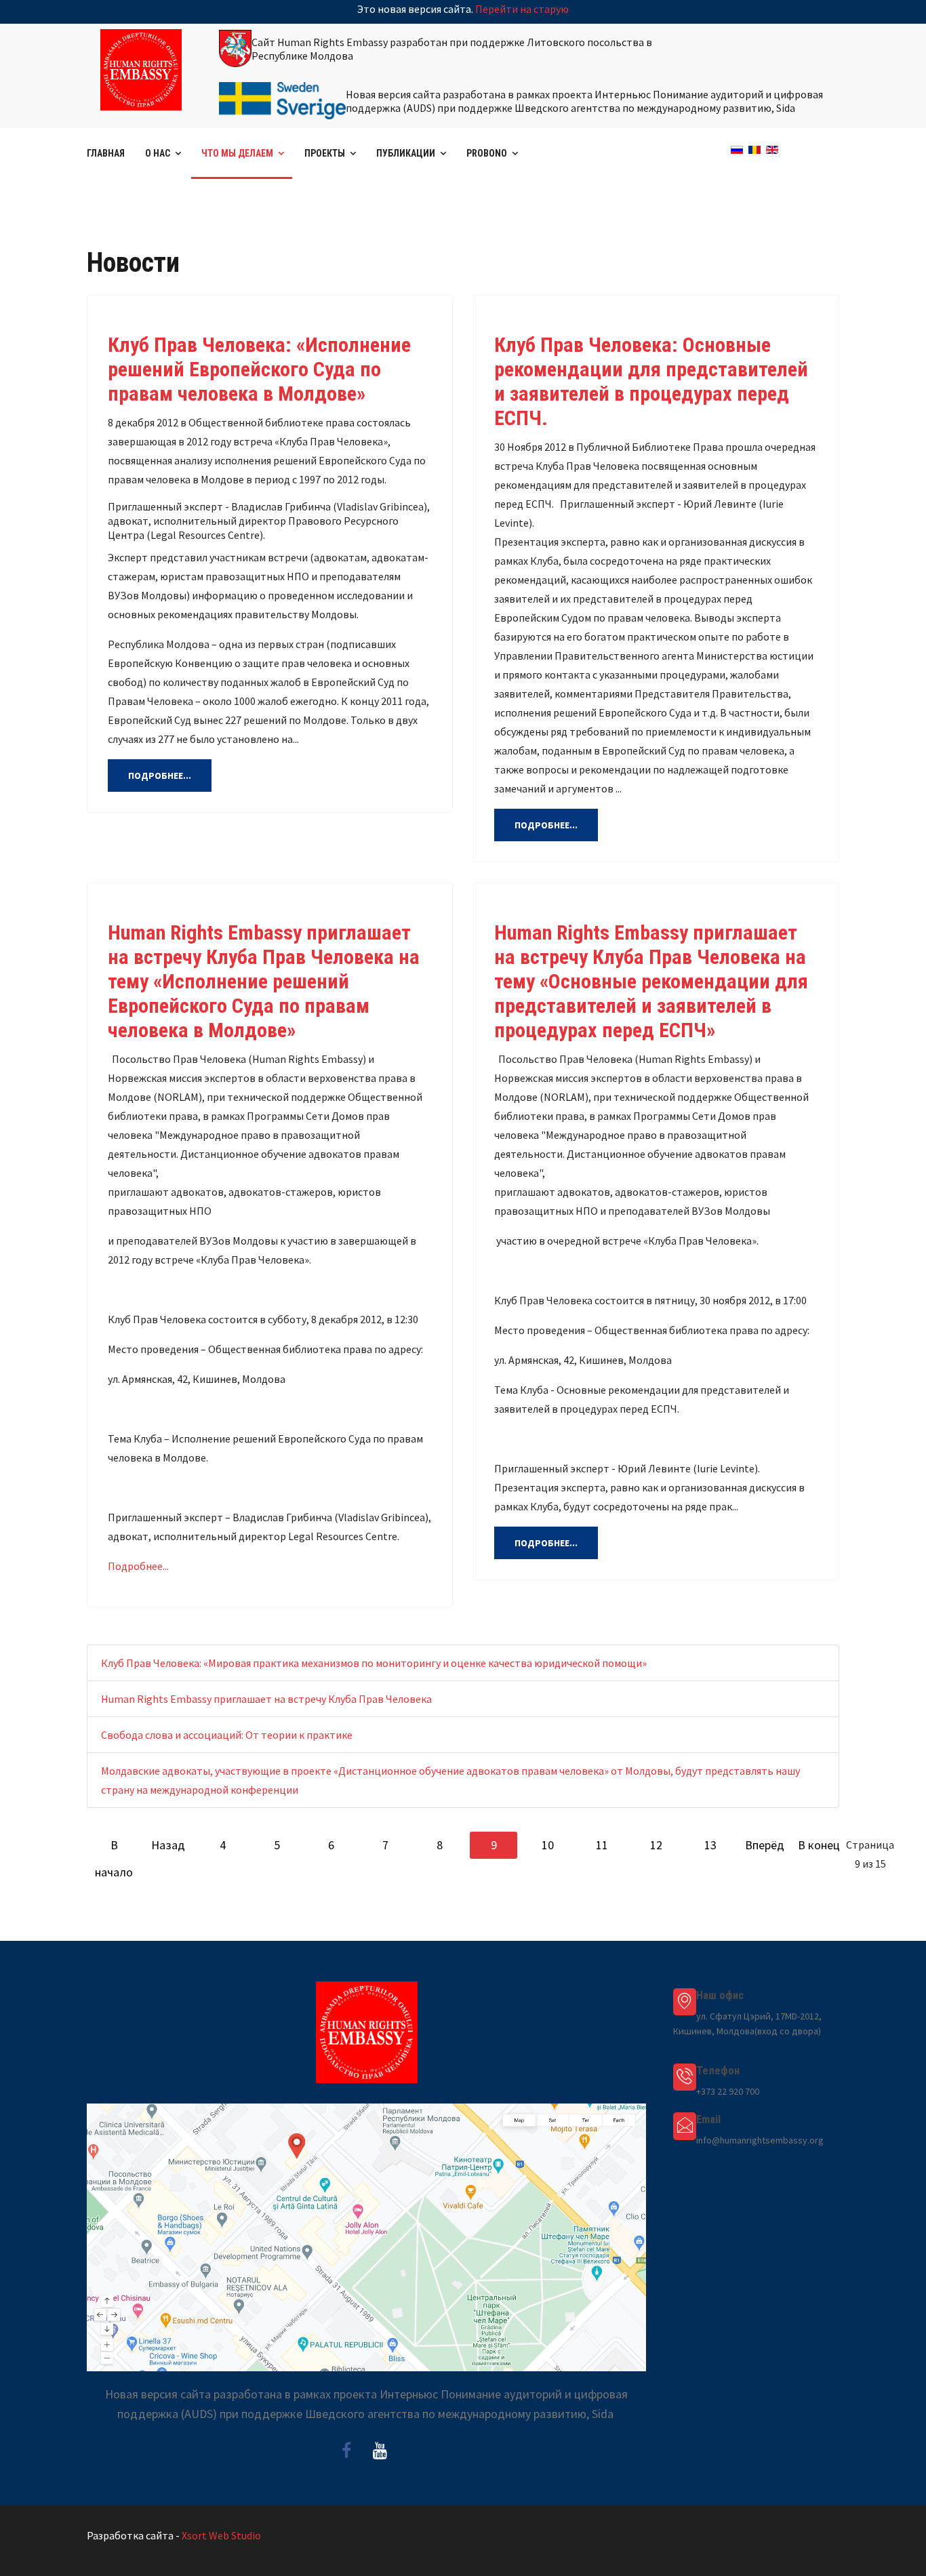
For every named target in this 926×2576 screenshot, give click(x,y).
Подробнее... (160, 776)
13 (710, 1845)
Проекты (325, 153)
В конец (819, 1845)
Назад (168, 1845)
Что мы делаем (237, 153)
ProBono (487, 153)
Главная (106, 153)
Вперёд (765, 1845)
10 (548, 1845)
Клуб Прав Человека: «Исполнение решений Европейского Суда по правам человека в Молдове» (259, 369)
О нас (158, 153)
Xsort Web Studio (221, 2535)
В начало (114, 1848)
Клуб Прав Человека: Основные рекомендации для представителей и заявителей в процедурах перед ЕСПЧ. (651, 381)
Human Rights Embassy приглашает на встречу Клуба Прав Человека (266, 1699)
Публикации (406, 153)
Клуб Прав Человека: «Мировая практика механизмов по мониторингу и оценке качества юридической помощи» (374, 1663)
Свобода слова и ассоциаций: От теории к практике (227, 1735)
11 (602, 1845)
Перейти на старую (522, 9)
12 (656, 1845)
